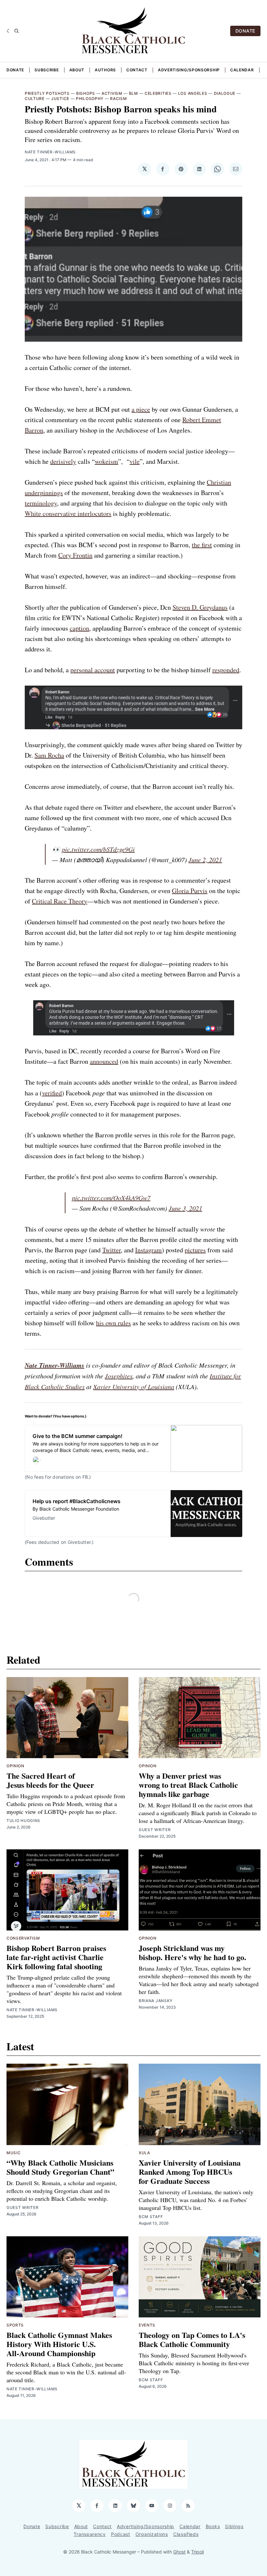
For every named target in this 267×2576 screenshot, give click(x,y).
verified (52, 1093)
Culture (35, 99)
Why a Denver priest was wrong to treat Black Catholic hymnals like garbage (188, 1785)
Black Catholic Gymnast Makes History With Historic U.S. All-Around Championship (59, 2344)
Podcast (121, 2534)
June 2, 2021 (205, 860)
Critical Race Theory (60, 901)
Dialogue (225, 93)
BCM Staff (151, 2217)
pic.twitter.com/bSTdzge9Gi (98, 849)
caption (79, 628)
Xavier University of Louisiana (134, 1387)
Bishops (86, 93)
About (77, 70)
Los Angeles (193, 93)
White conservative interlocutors (68, 513)
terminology (41, 503)
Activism (112, 93)
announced (104, 1061)
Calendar (242, 70)
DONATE (245, 31)
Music (14, 2153)
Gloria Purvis (190, 891)
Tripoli (197, 2552)
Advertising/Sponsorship (189, 70)
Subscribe (47, 70)
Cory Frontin (75, 555)
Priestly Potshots (47, 93)
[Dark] (9, 31)
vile (135, 461)
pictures (195, 1250)
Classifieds (186, 2534)
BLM (133, 93)
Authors (105, 70)
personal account (93, 670)
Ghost (179, 2552)
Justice (60, 99)
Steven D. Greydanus (200, 607)
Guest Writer (155, 1830)
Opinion (15, 1766)
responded (226, 670)
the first (202, 545)
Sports (15, 2325)
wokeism (106, 461)
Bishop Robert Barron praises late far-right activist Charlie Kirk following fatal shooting (56, 1957)
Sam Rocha (49, 755)
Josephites (119, 1376)
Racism (118, 99)
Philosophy (90, 99)
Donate (15, 70)
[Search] (17, 31)
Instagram (148, 1250)
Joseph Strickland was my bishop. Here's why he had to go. (192, 1952)
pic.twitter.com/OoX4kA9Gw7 (111, 1198)
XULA (144, 2153)
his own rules (113, 1323)
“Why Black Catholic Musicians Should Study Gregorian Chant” (60, 2167)
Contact (137, 70)
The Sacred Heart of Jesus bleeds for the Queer (50, 1780)
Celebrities (158, 93)
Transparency (90, 2534)
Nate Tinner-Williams (50, 152)
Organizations (152, 2534)
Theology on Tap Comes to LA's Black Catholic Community (192, 2339)
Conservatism (23, 1938)
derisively (63, 461)
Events (147, 2325)
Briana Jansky (156, 2001)
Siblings (234, 2526)
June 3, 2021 (185, 1208)
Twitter (112, 1250)
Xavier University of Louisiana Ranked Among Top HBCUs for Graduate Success (190, 2172)
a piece (141, 409)
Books (213, 2526)
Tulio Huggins (23, 1821)
